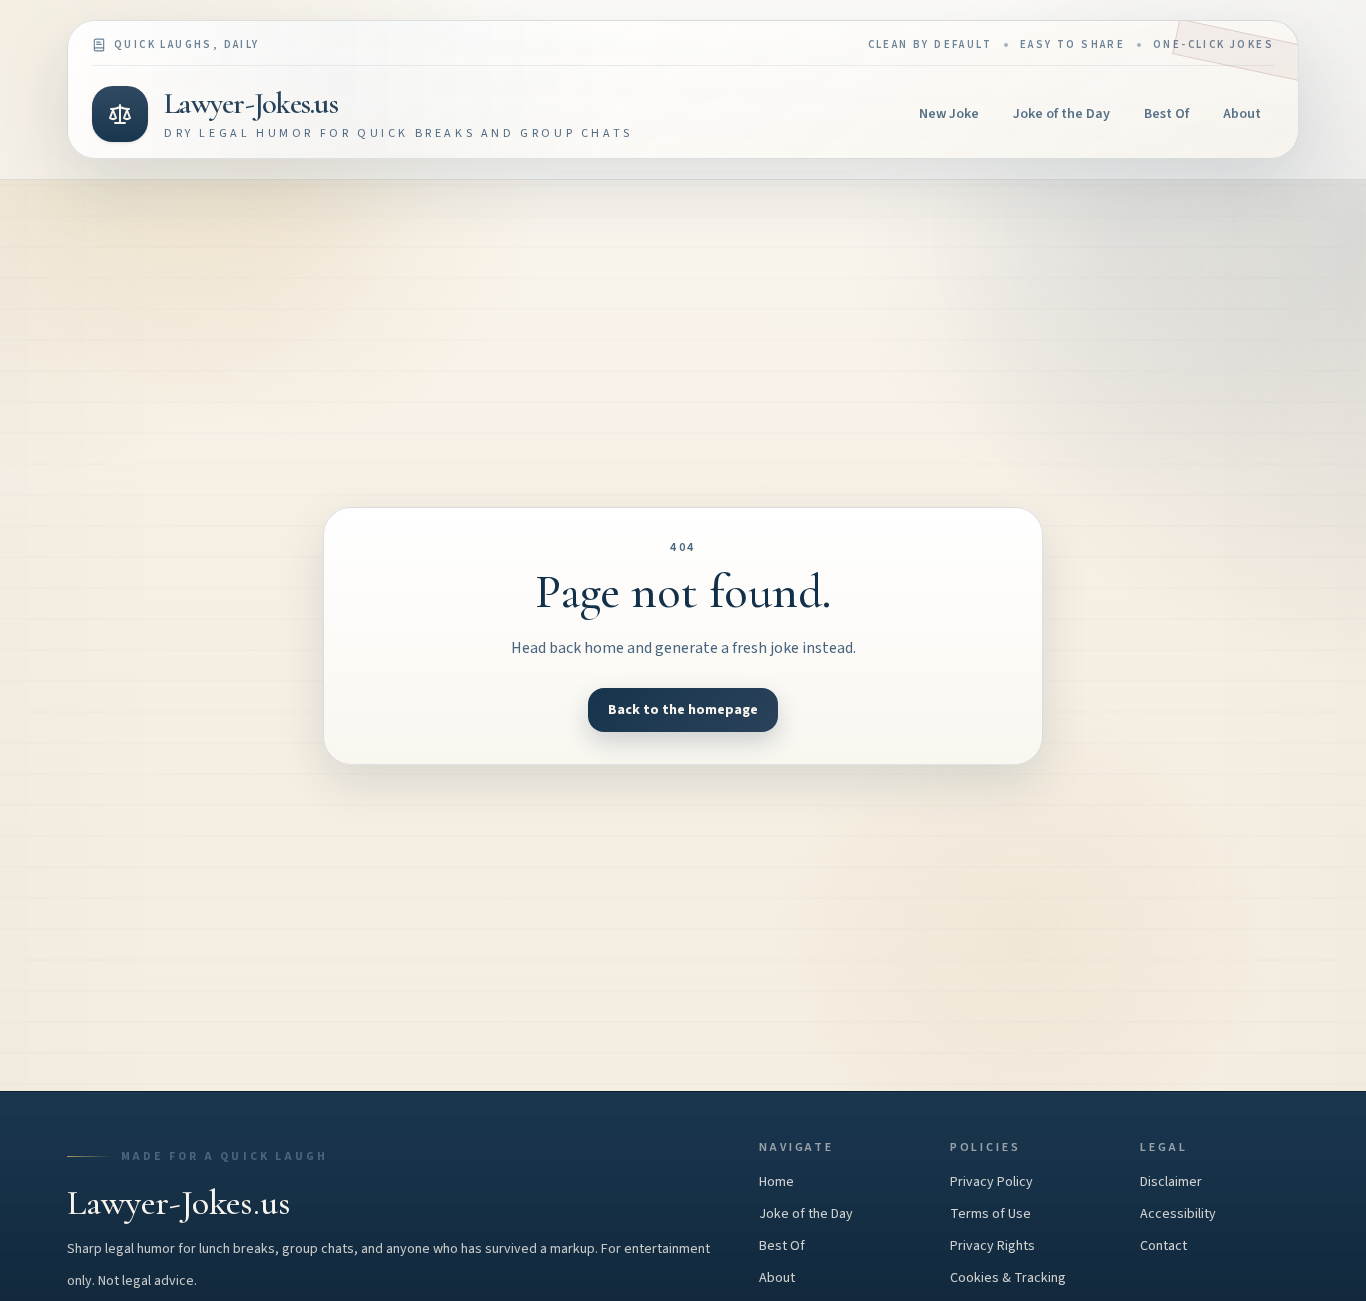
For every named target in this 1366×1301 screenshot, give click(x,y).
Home (776, 1182)
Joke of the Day (1061, 114)
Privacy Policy (991, 1182)
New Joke (949, 114)
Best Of (1166, 114)
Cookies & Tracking (1008, 1278)
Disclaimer (1171, 1182)
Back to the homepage (683, 710)
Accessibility (1178, 1214)
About (1242, 114)
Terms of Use (990, 1214)
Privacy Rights (992, 1246)
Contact (1163, 1246)
